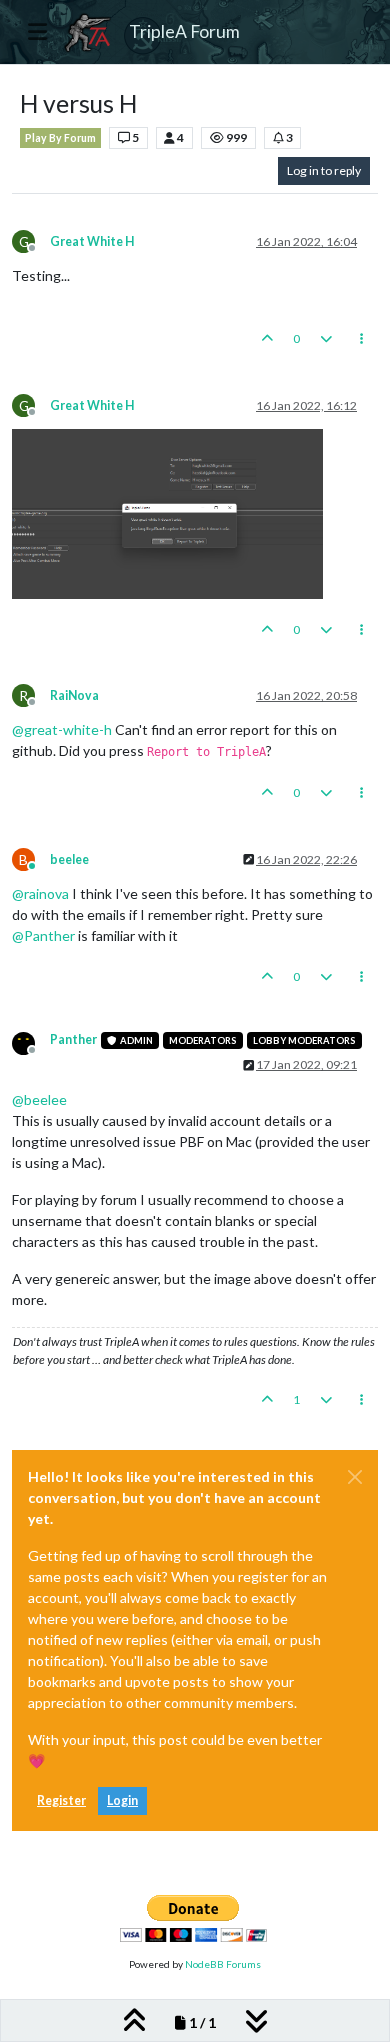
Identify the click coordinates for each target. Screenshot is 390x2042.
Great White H (92, 241)
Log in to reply (324, 170)
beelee (69, 859)
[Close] (355, 1477)
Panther (73, 1039)
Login (122, 1800)
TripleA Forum (184, 31)
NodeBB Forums (223, 1964)
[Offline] (31, 1041)
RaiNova (74, 695)
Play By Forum (60, 138)
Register (61, 1800)
